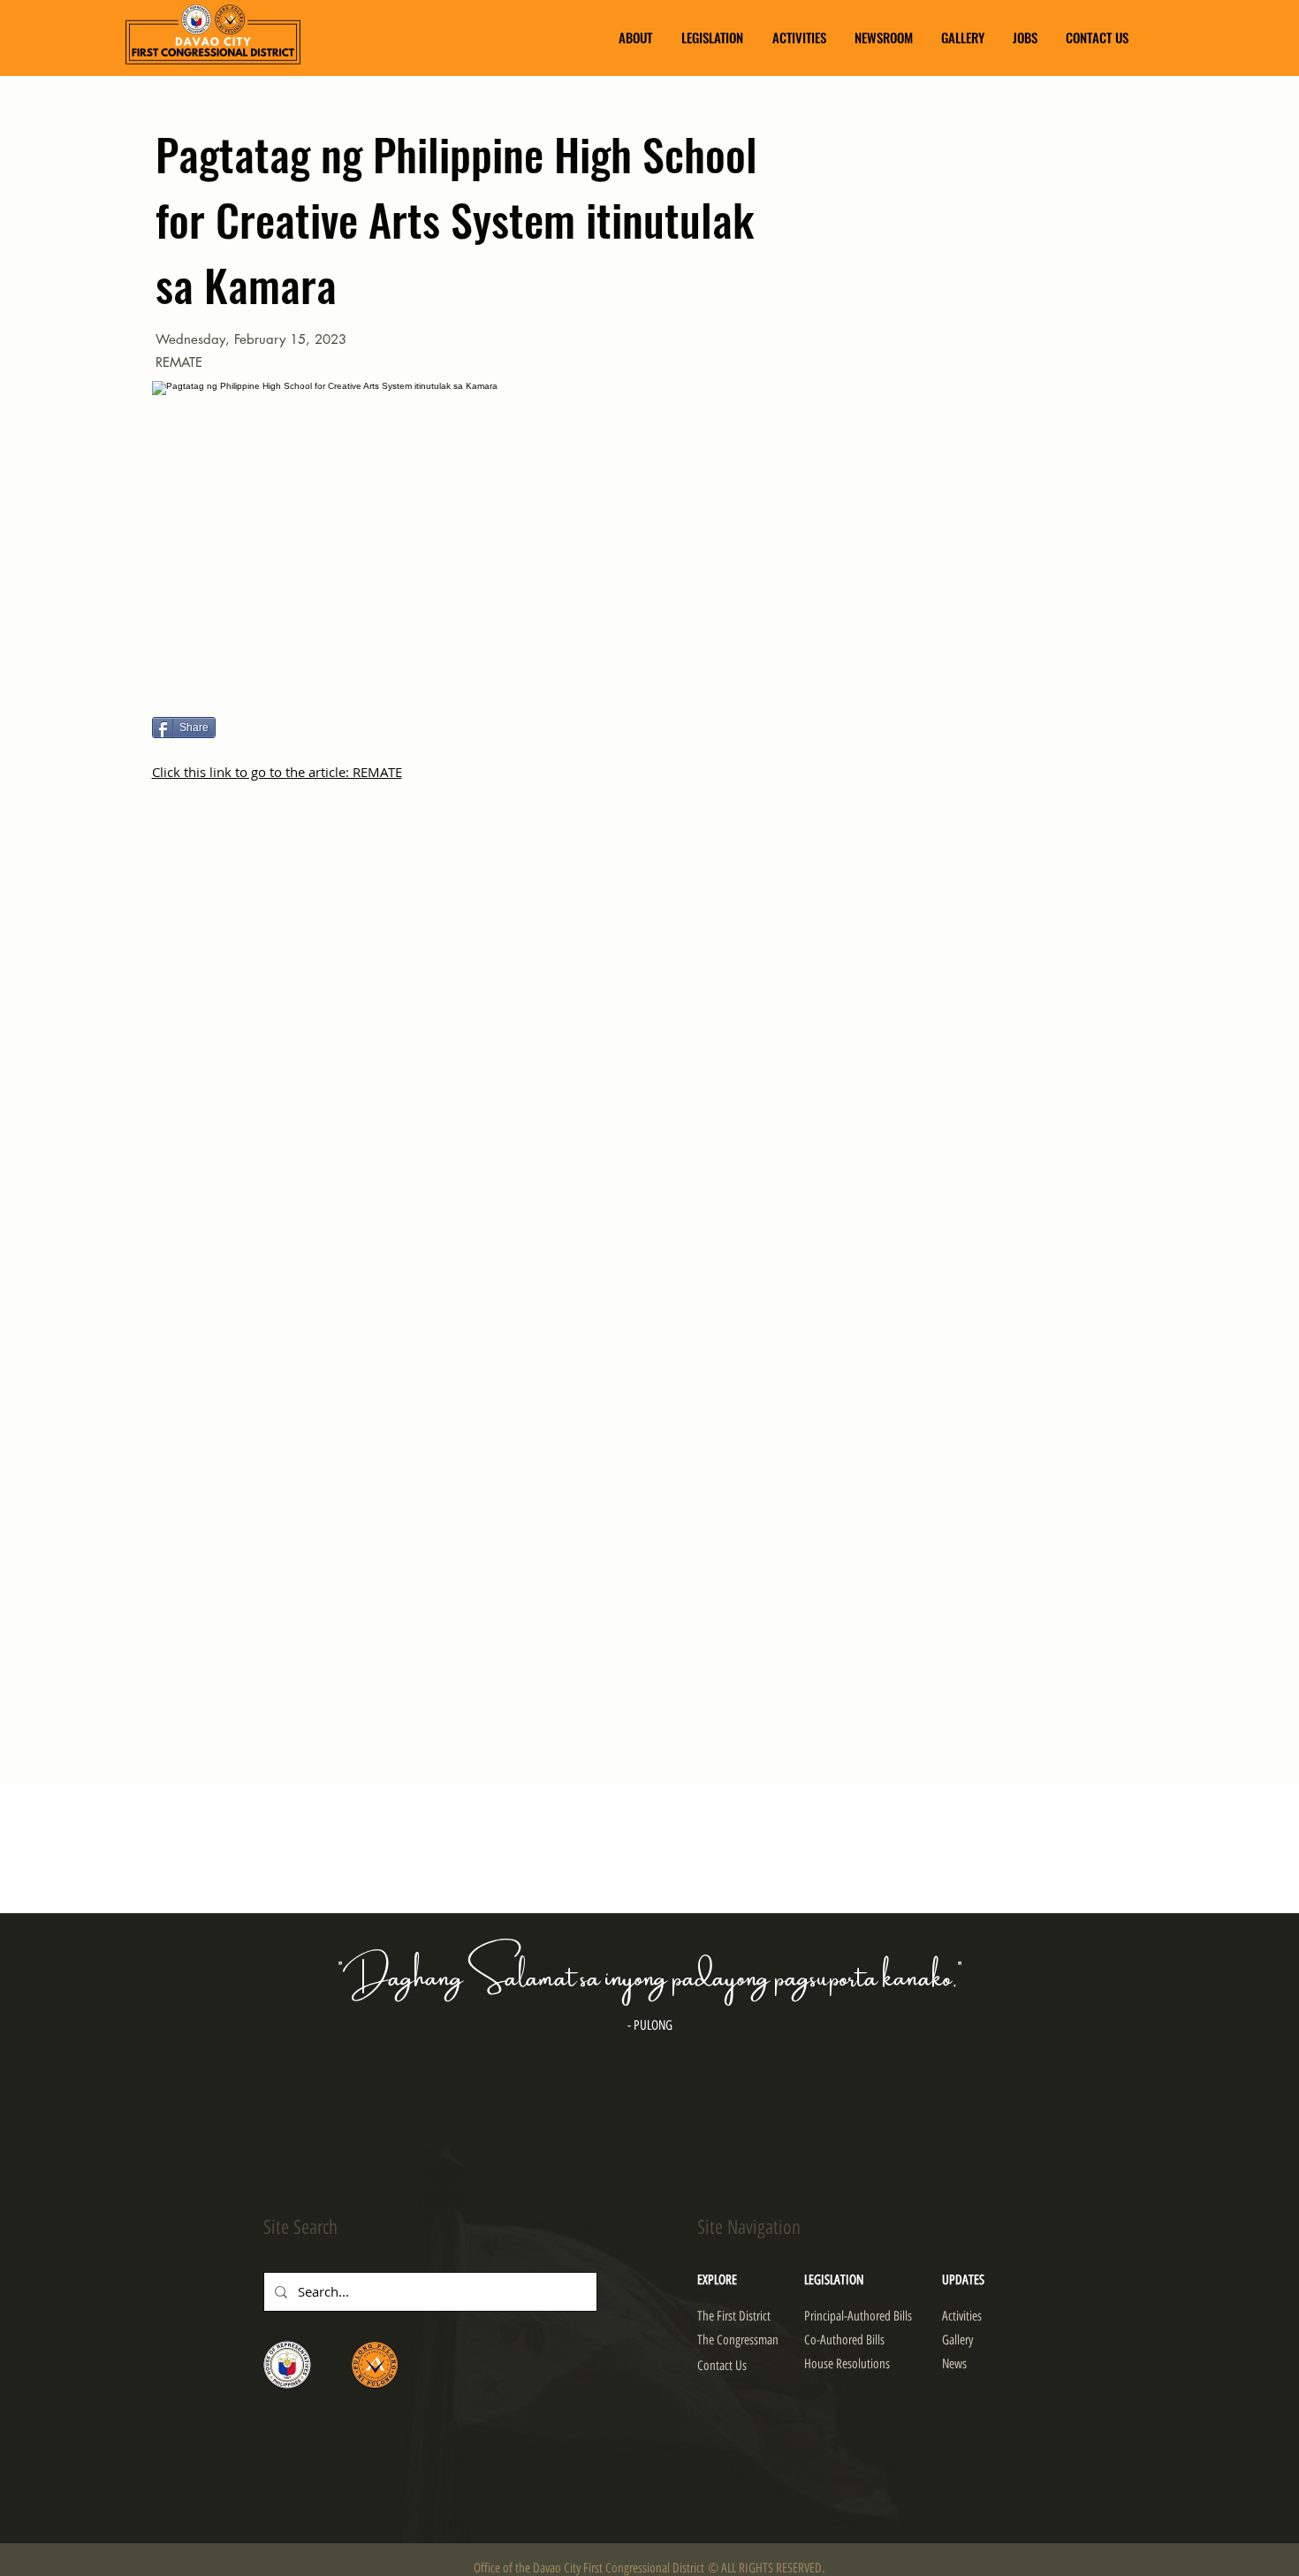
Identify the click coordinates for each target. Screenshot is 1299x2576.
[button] (635, 38)
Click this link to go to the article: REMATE (277, 772)
